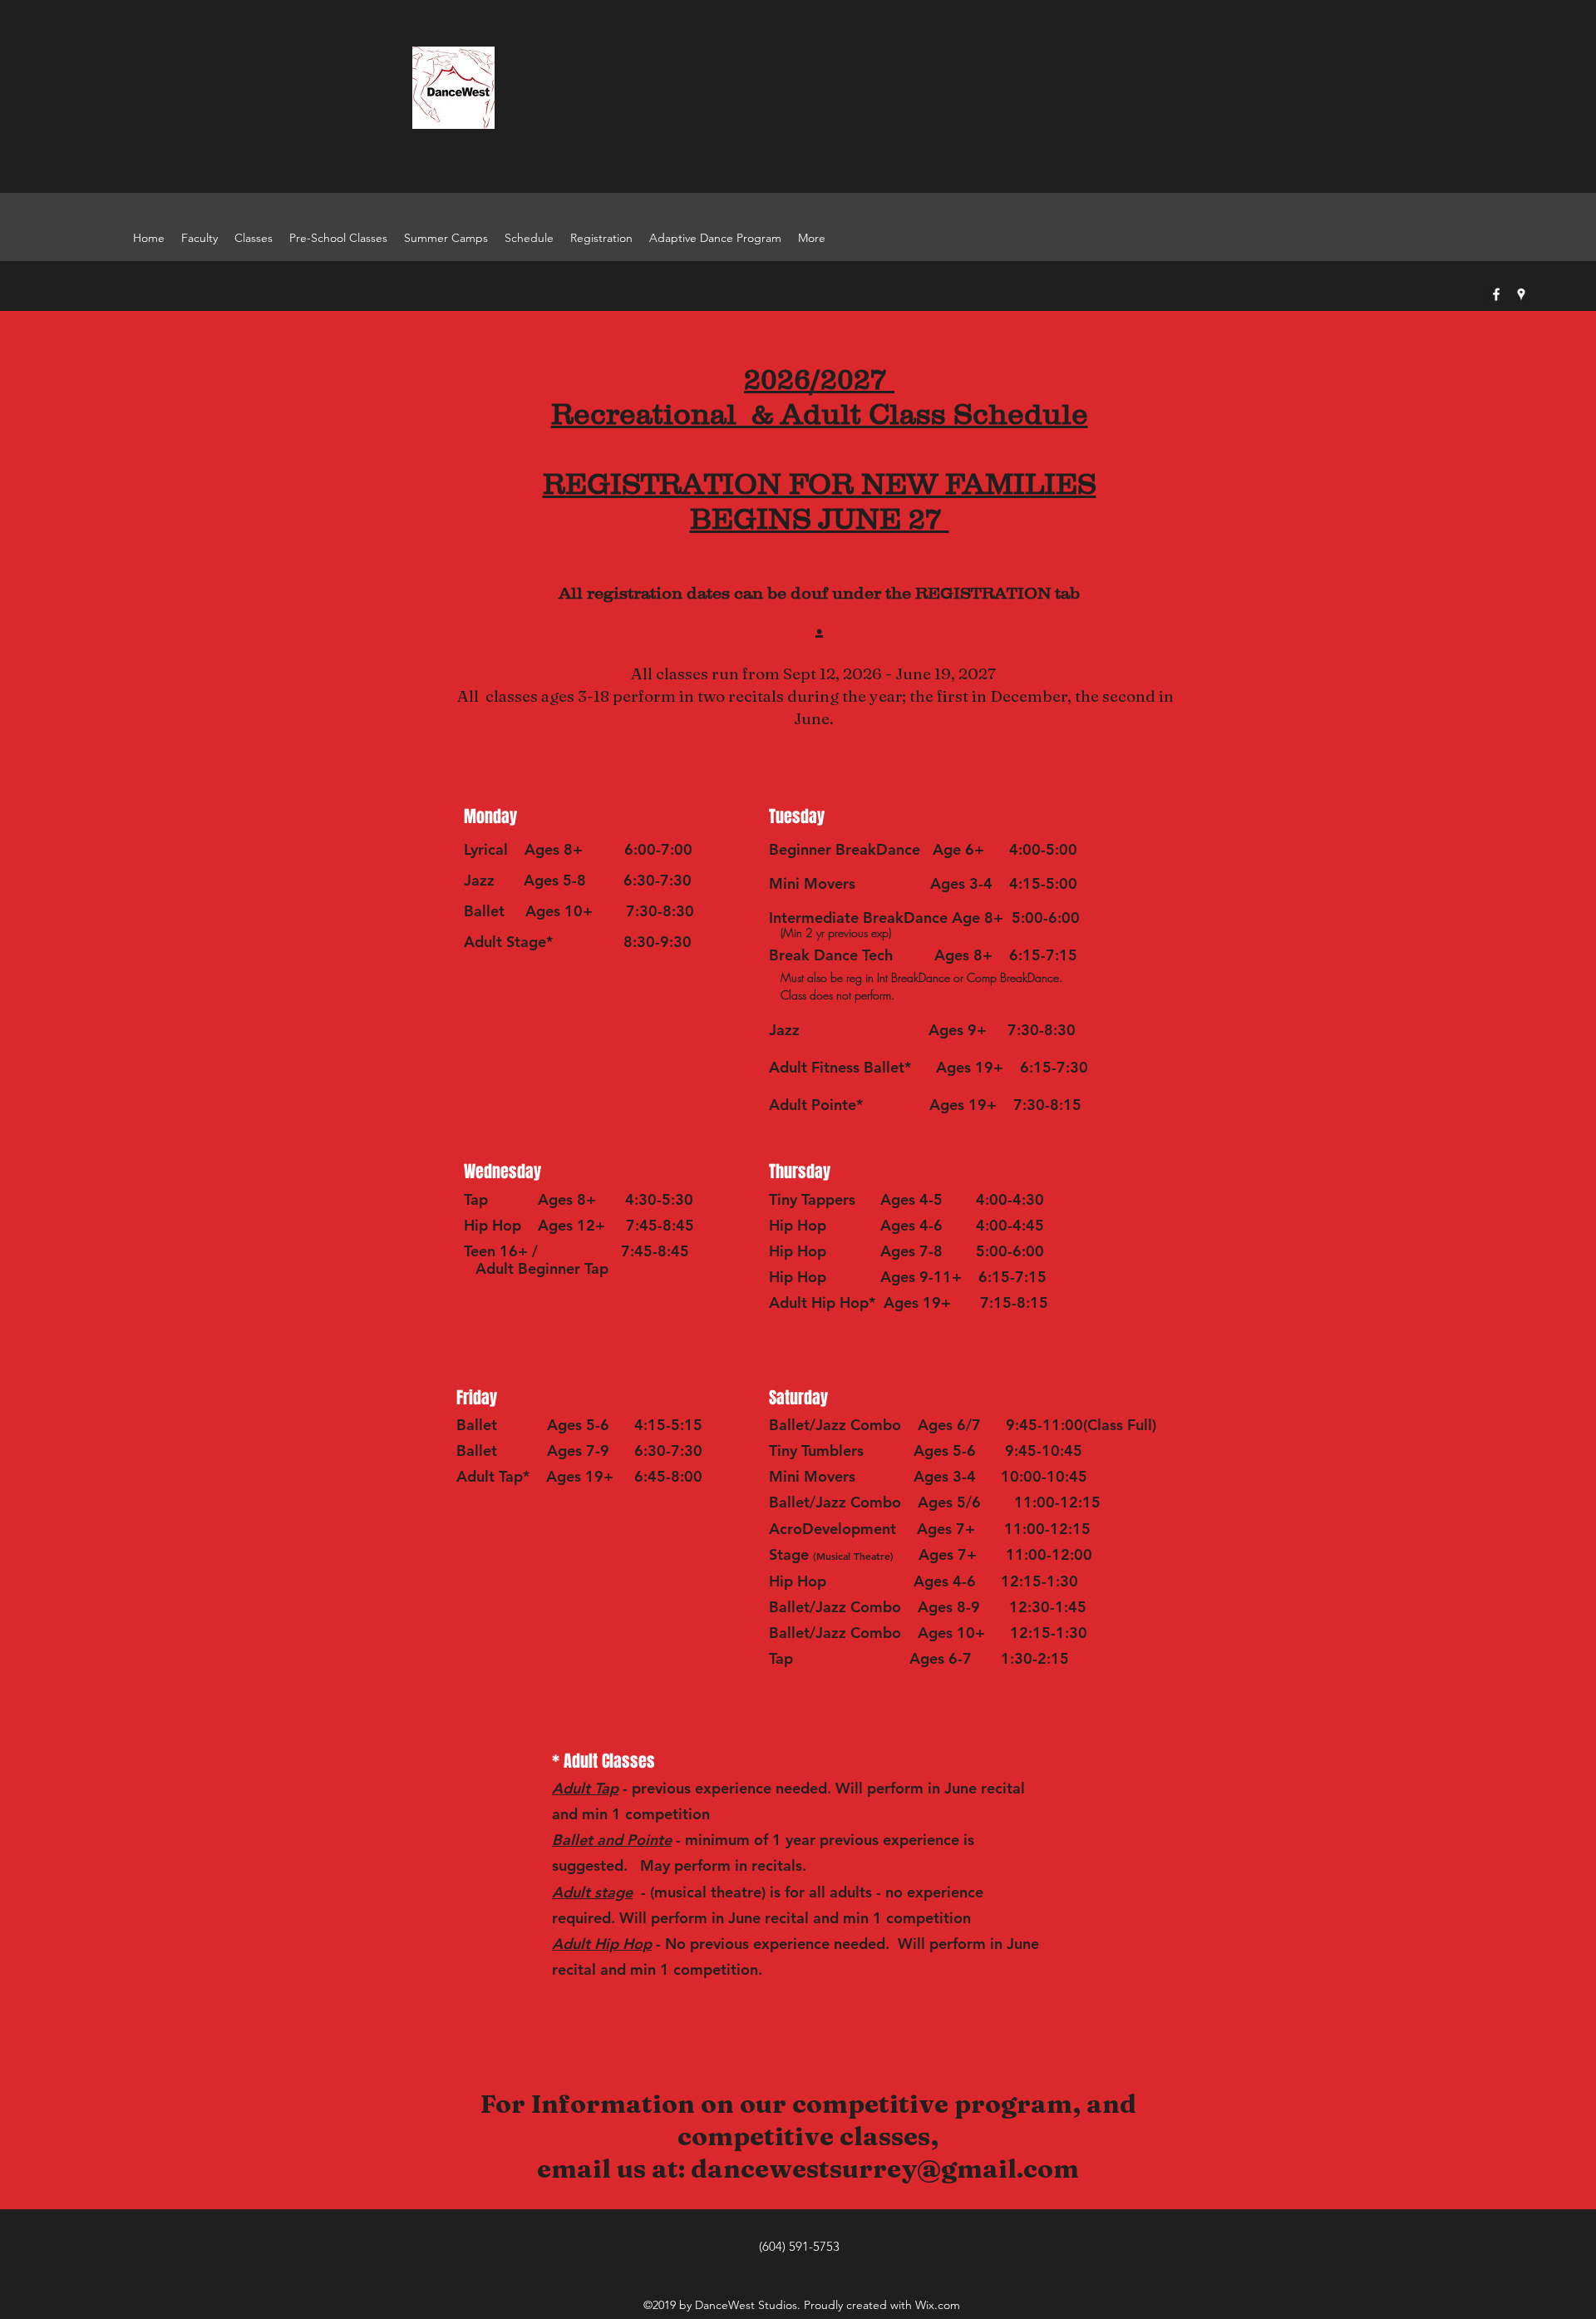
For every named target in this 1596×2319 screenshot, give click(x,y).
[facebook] (1496, 294)
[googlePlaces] (1521, 294)
